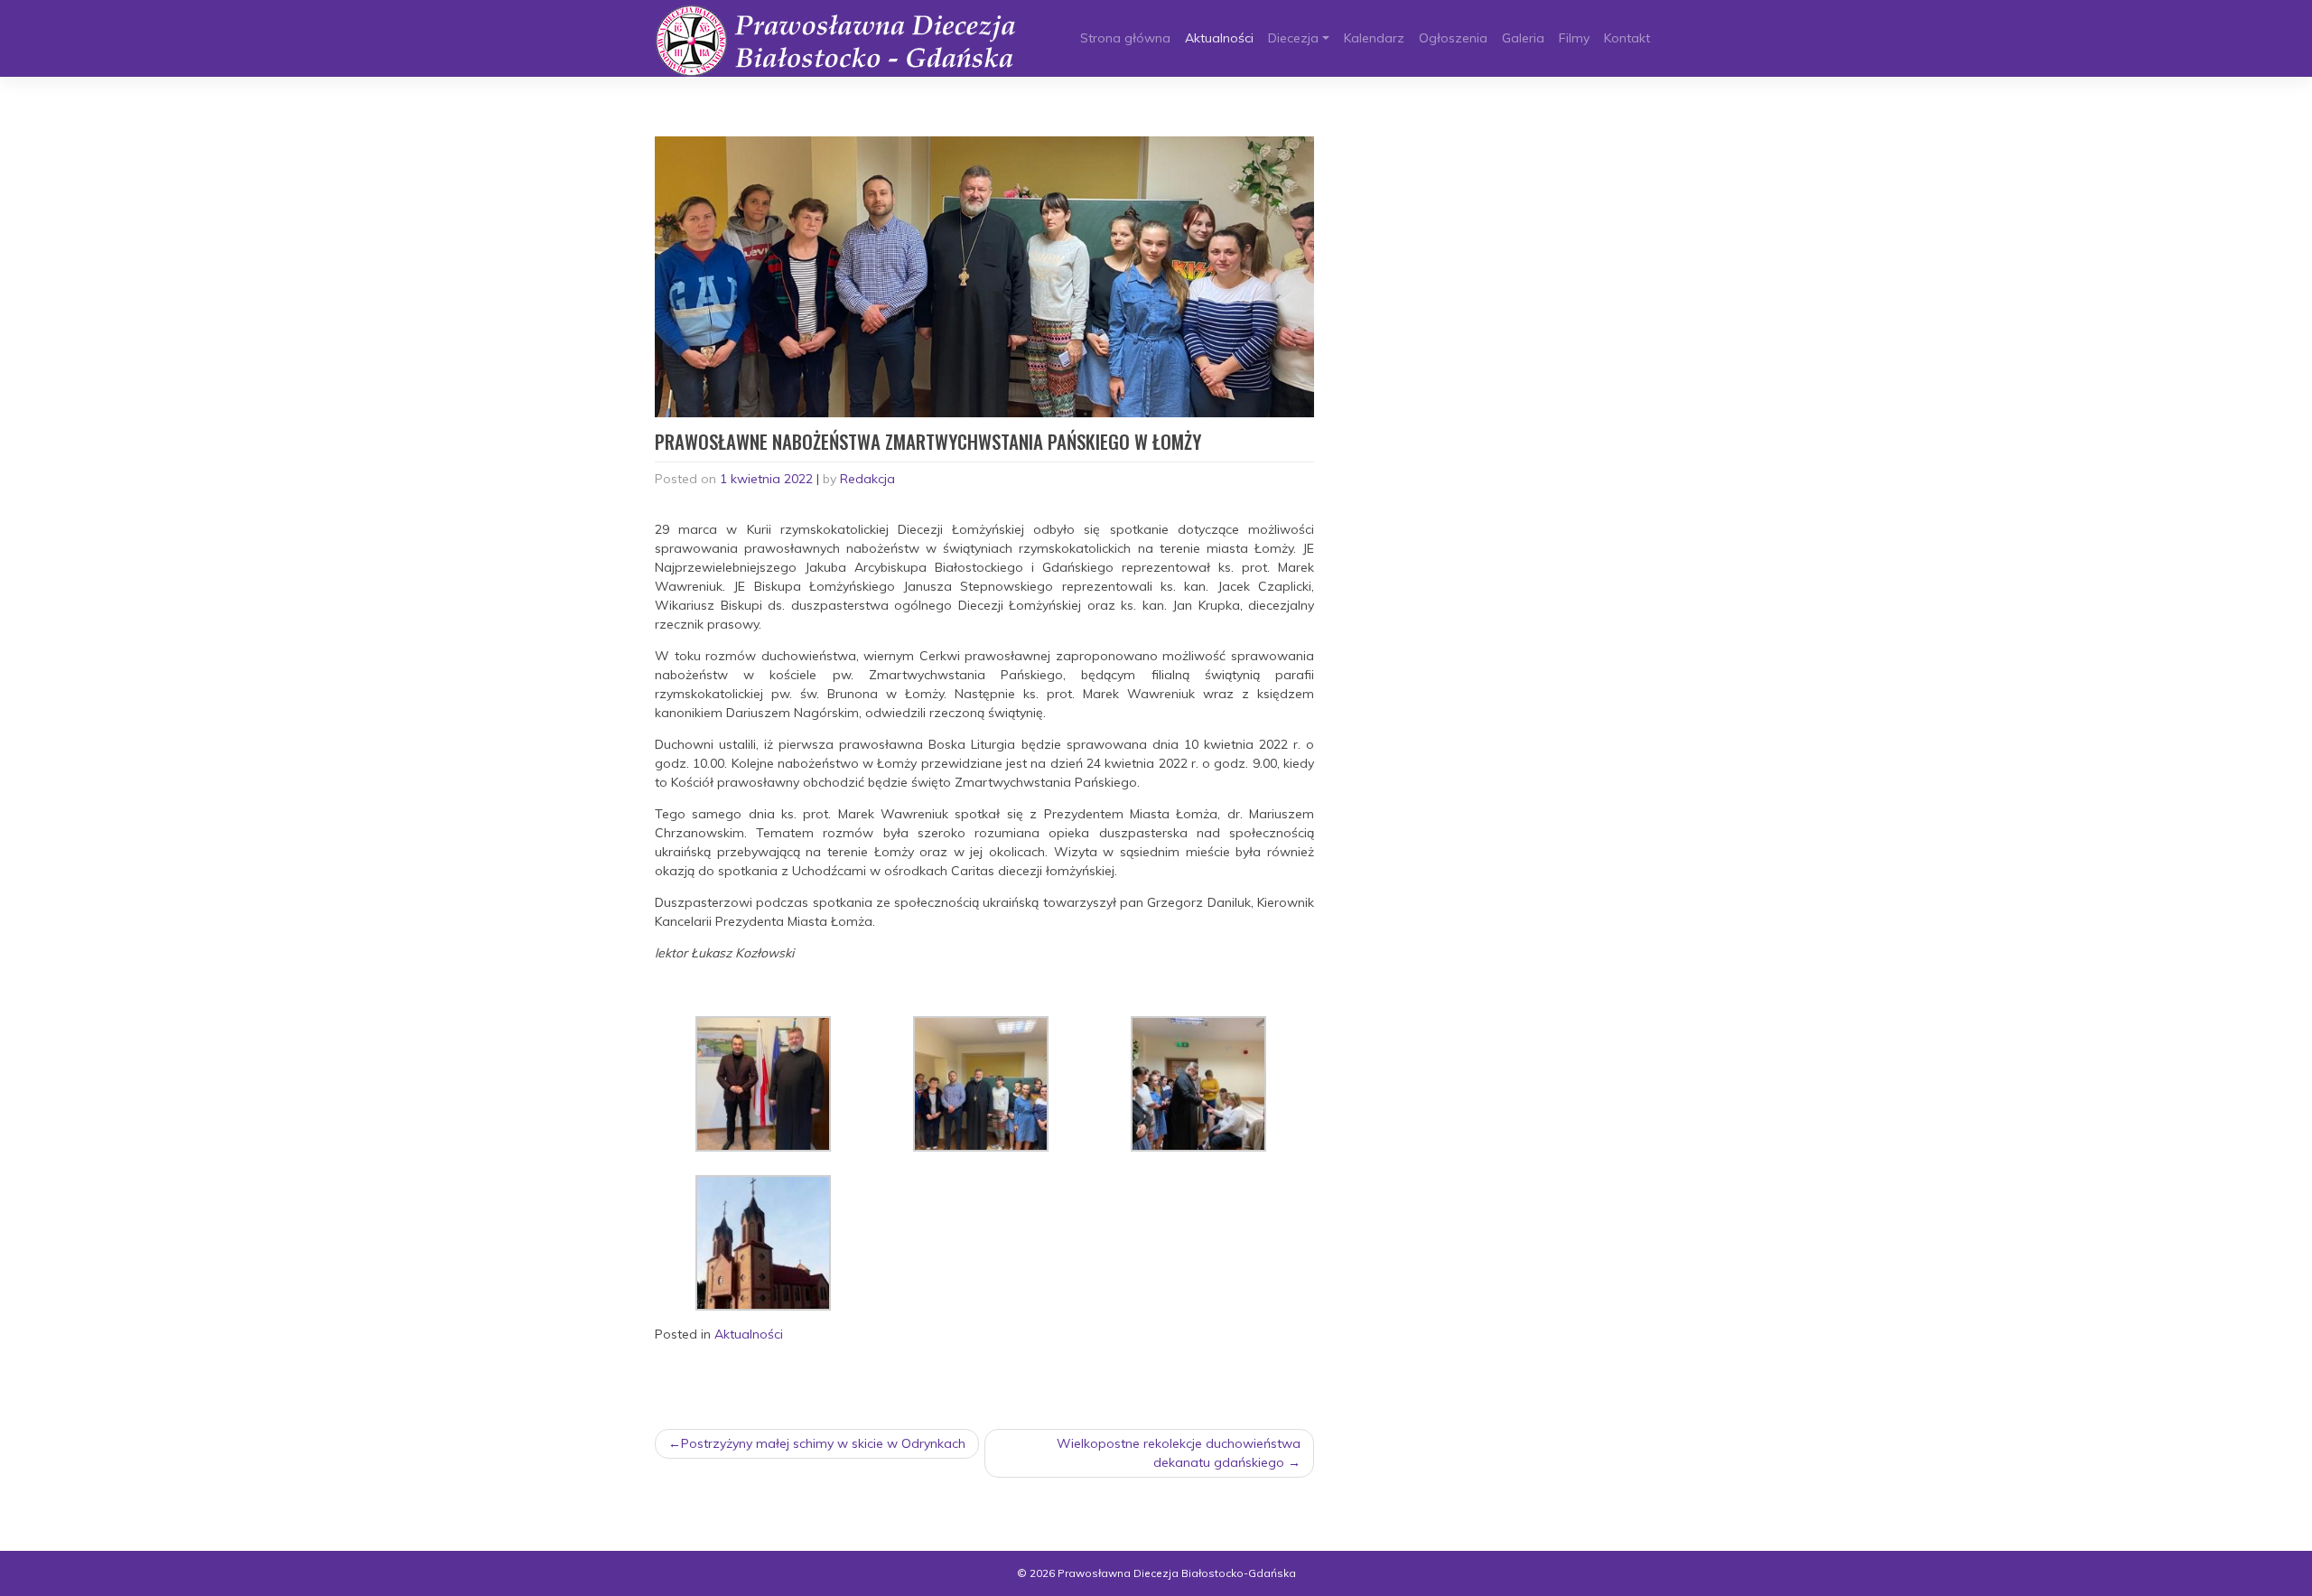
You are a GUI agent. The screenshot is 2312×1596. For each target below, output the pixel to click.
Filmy (1574, 38)
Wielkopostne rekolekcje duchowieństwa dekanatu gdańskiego (1179, 1453)
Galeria (1523, 38)
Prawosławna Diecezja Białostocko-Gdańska (1177, 1573)
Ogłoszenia (1453, 38)
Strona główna (1125, 38)
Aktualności (1219, 38)
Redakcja (867, 479)
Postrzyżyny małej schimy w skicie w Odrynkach (823, 1443)
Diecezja (1293, 38)
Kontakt (1627, 38)
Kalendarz (1374, 38)
